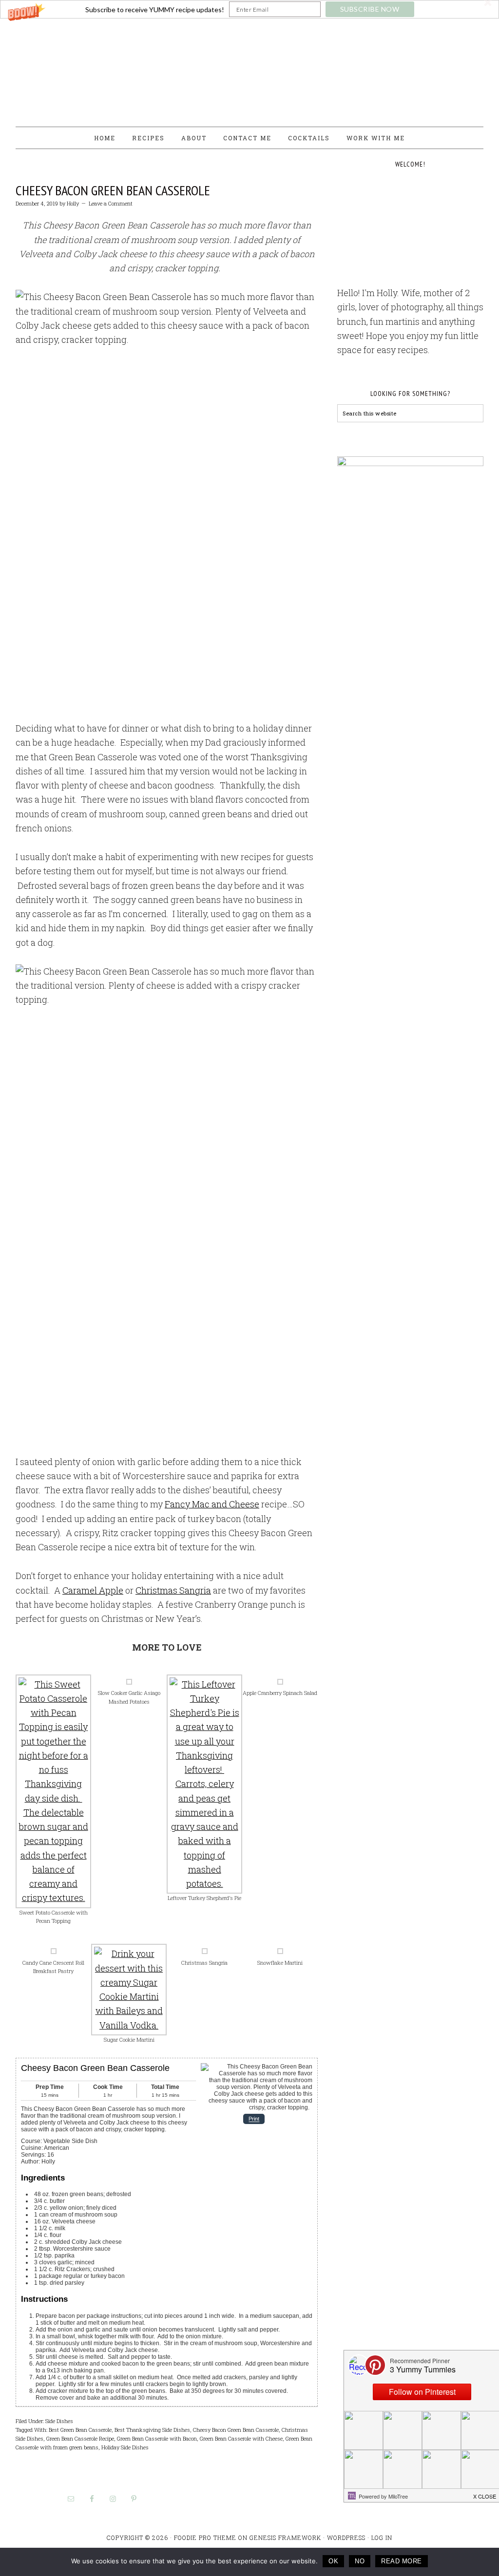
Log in (382, 2538)
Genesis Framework (285, 2538)
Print (254, 2119)
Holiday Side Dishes (125, 2447)
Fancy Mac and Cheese (212, 1504)
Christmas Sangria (173, 1590)
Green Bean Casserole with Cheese (241, 2438)
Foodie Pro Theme (205, 2538)
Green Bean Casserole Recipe (80, 2438)
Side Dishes (59, 2421)
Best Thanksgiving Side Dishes (152, 2430)
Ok (333, 2561)
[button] (249, 9)
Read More (402, 2561)
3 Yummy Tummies (249, 68)
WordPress (346, 2538)
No (360, 2561)
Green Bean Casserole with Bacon (157, 2438)
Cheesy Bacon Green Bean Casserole (113, 190)
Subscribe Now (370, 9)
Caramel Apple (93, 1590)
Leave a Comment (111, 203)
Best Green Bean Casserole (80, 2430)
